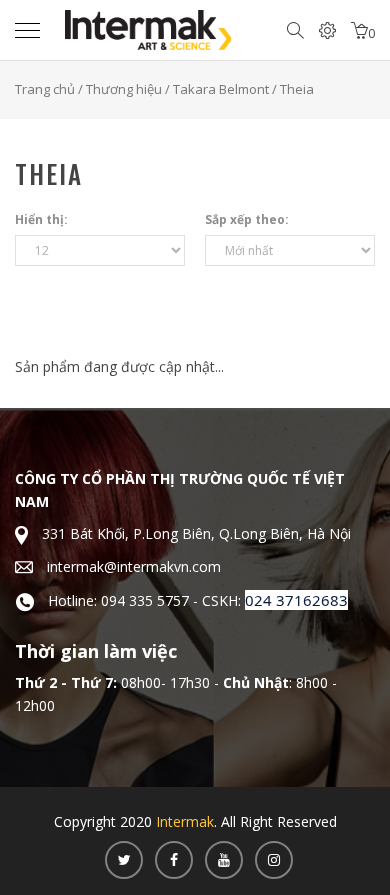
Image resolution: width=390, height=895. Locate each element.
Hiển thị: (41, 219)
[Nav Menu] (32, 30)
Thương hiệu (124, 89)
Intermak (185, 821)
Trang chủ (45, 89)
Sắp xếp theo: (247, 219)
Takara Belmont (221, 89)
